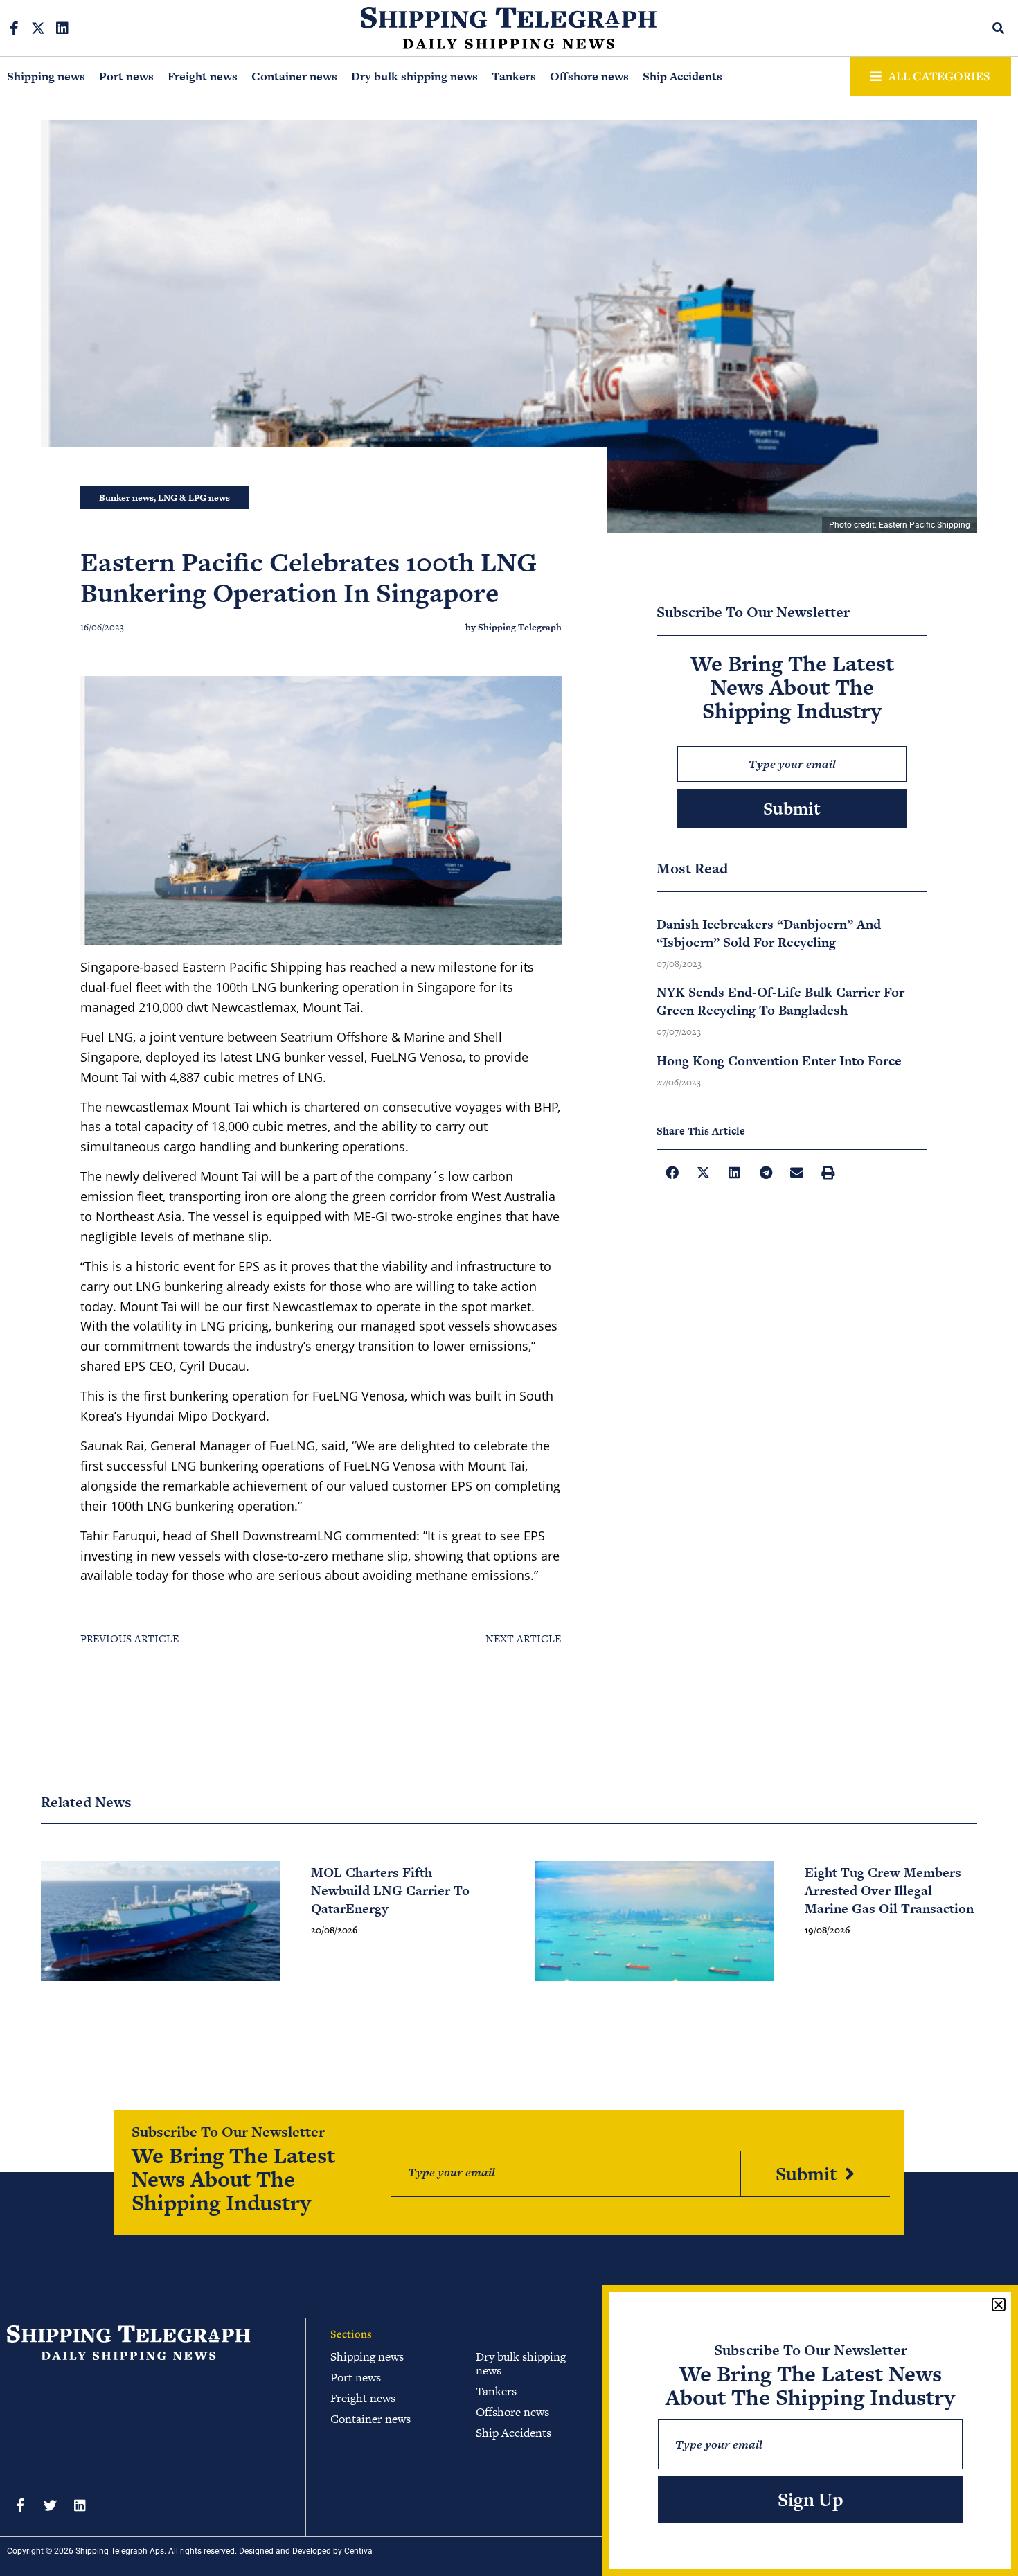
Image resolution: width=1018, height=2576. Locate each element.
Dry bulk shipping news (414, 76)
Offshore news (589, 76)
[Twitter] (50, 2505)
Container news (294, 76)
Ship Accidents (682, 76)
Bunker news (126, 498)
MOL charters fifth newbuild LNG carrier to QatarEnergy (390, 1891)
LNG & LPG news (194, 498)
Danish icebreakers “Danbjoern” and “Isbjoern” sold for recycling (769, 933)
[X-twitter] (38, 28)
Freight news (203, 76)
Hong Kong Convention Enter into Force (779, 1061)
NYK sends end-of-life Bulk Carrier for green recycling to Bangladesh (780, 1001)
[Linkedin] (62, 28)
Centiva (358, 2551)
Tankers (514, 76)
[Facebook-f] (14, 28)
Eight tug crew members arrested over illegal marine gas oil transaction (889, 1891)
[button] (999, 28)
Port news (126, 76)
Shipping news (46, 76)
